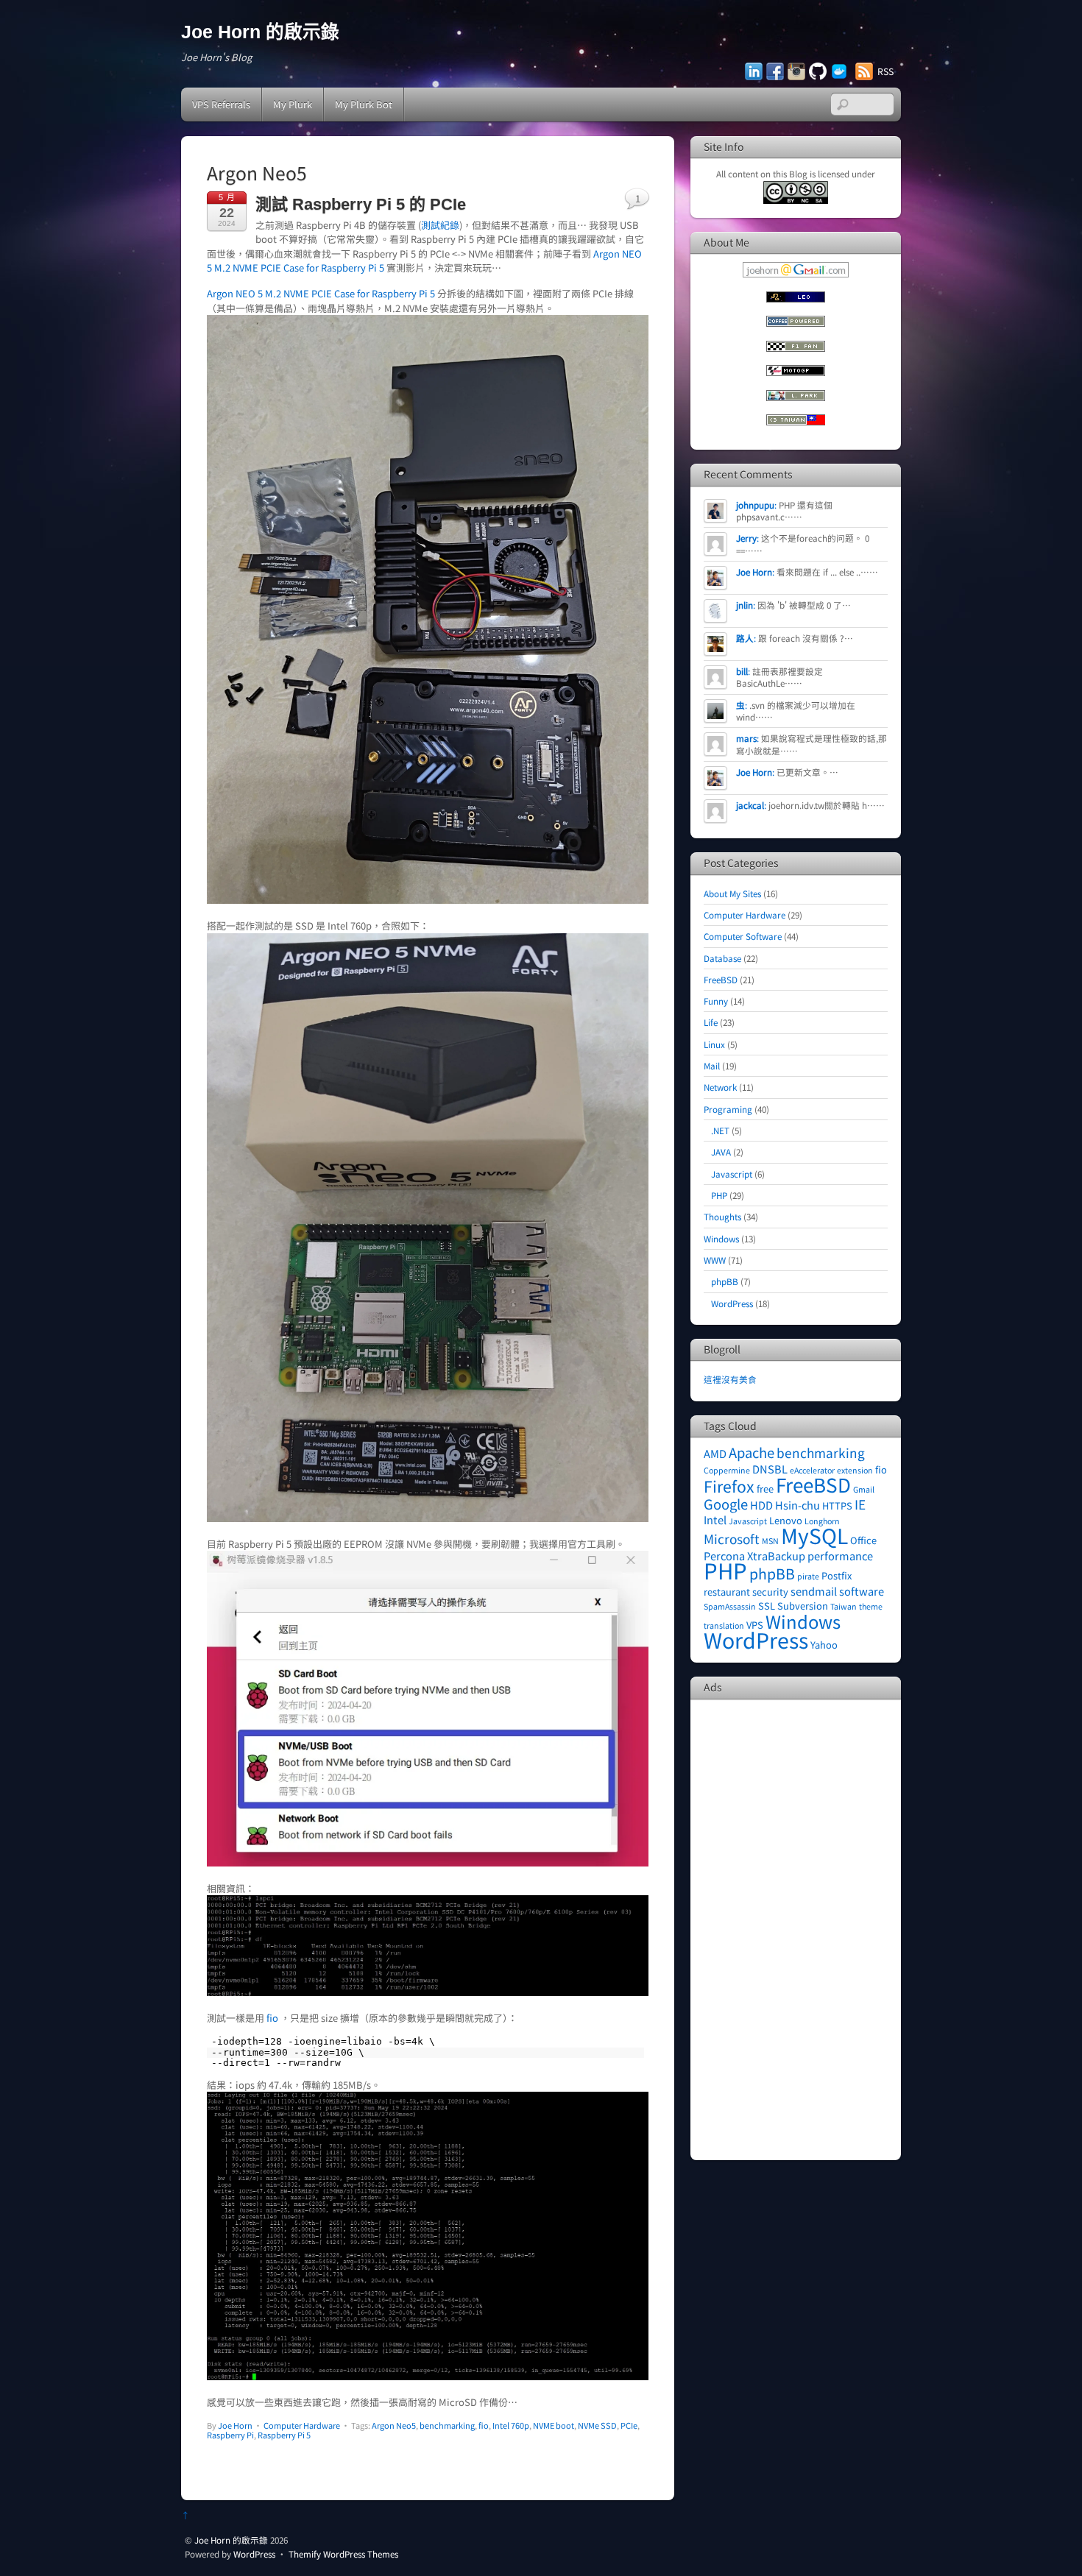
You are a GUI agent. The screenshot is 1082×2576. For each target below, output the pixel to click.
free (765, 1489)
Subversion (803, 1606)
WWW (715, 1260)
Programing (728, 1109)
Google (726, 1504)
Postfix (837, 1575)
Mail (712, 1065)
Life (711, 1022)
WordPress (732, 1303)
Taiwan (844, 1606)
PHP (719, 1195)
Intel (715, 1519)
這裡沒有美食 (730, 1379)
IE (860, 1504)
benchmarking (447, 2425)
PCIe (629, 2425)
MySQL (814, 1535)
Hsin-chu (798, 1505)
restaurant (727, 1592)
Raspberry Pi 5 (284, 2435)
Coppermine (727, 1470)
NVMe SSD (597, 2425)
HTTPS (837, 1505)
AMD (715, 1453)
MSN (770, 1541)
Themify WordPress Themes (343, 2554)
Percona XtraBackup (754, 1556)
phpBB (725, 1281)
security (770, 1592)
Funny (716, 1001)
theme (871, 1606)
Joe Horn (235, 2425)
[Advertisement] (796, 1928)
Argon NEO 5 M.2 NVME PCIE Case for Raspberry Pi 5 (321, 293)
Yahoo (824, 1645)
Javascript (732, 1174)
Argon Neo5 (394, 2425)
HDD (761, 1505)
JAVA (721, 1151)
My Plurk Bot (364, 104)
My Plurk (293, 104)
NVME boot (554, 2425)
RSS (885, 71)
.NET (720, 1130)
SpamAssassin (730, 1606)
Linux (714, 1044)
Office (863, 1540)
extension (855, 1470)
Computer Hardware (302, 2425)
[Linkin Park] (796, 397)
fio (272, 2018)
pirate (808, 1576)
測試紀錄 (440, 225)
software (862, 1591)
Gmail (864, 1489)
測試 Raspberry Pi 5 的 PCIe (361, 204)
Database (722, 958)
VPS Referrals (221, 104)
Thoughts (722, 1216)
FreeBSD (721, 979)
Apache (752, 1452)
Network (720, 1087)
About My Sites (732, 893)
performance (840, 1556)
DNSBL (770, 1469)
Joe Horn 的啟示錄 (231, 2540)
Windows (721, 1238)
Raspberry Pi (230, 2435)
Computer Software (743, 936)
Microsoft (732, 1539)
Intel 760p (511, 2425)
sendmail (814, 1591)
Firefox (729, 1486)
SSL (767, 1606)
